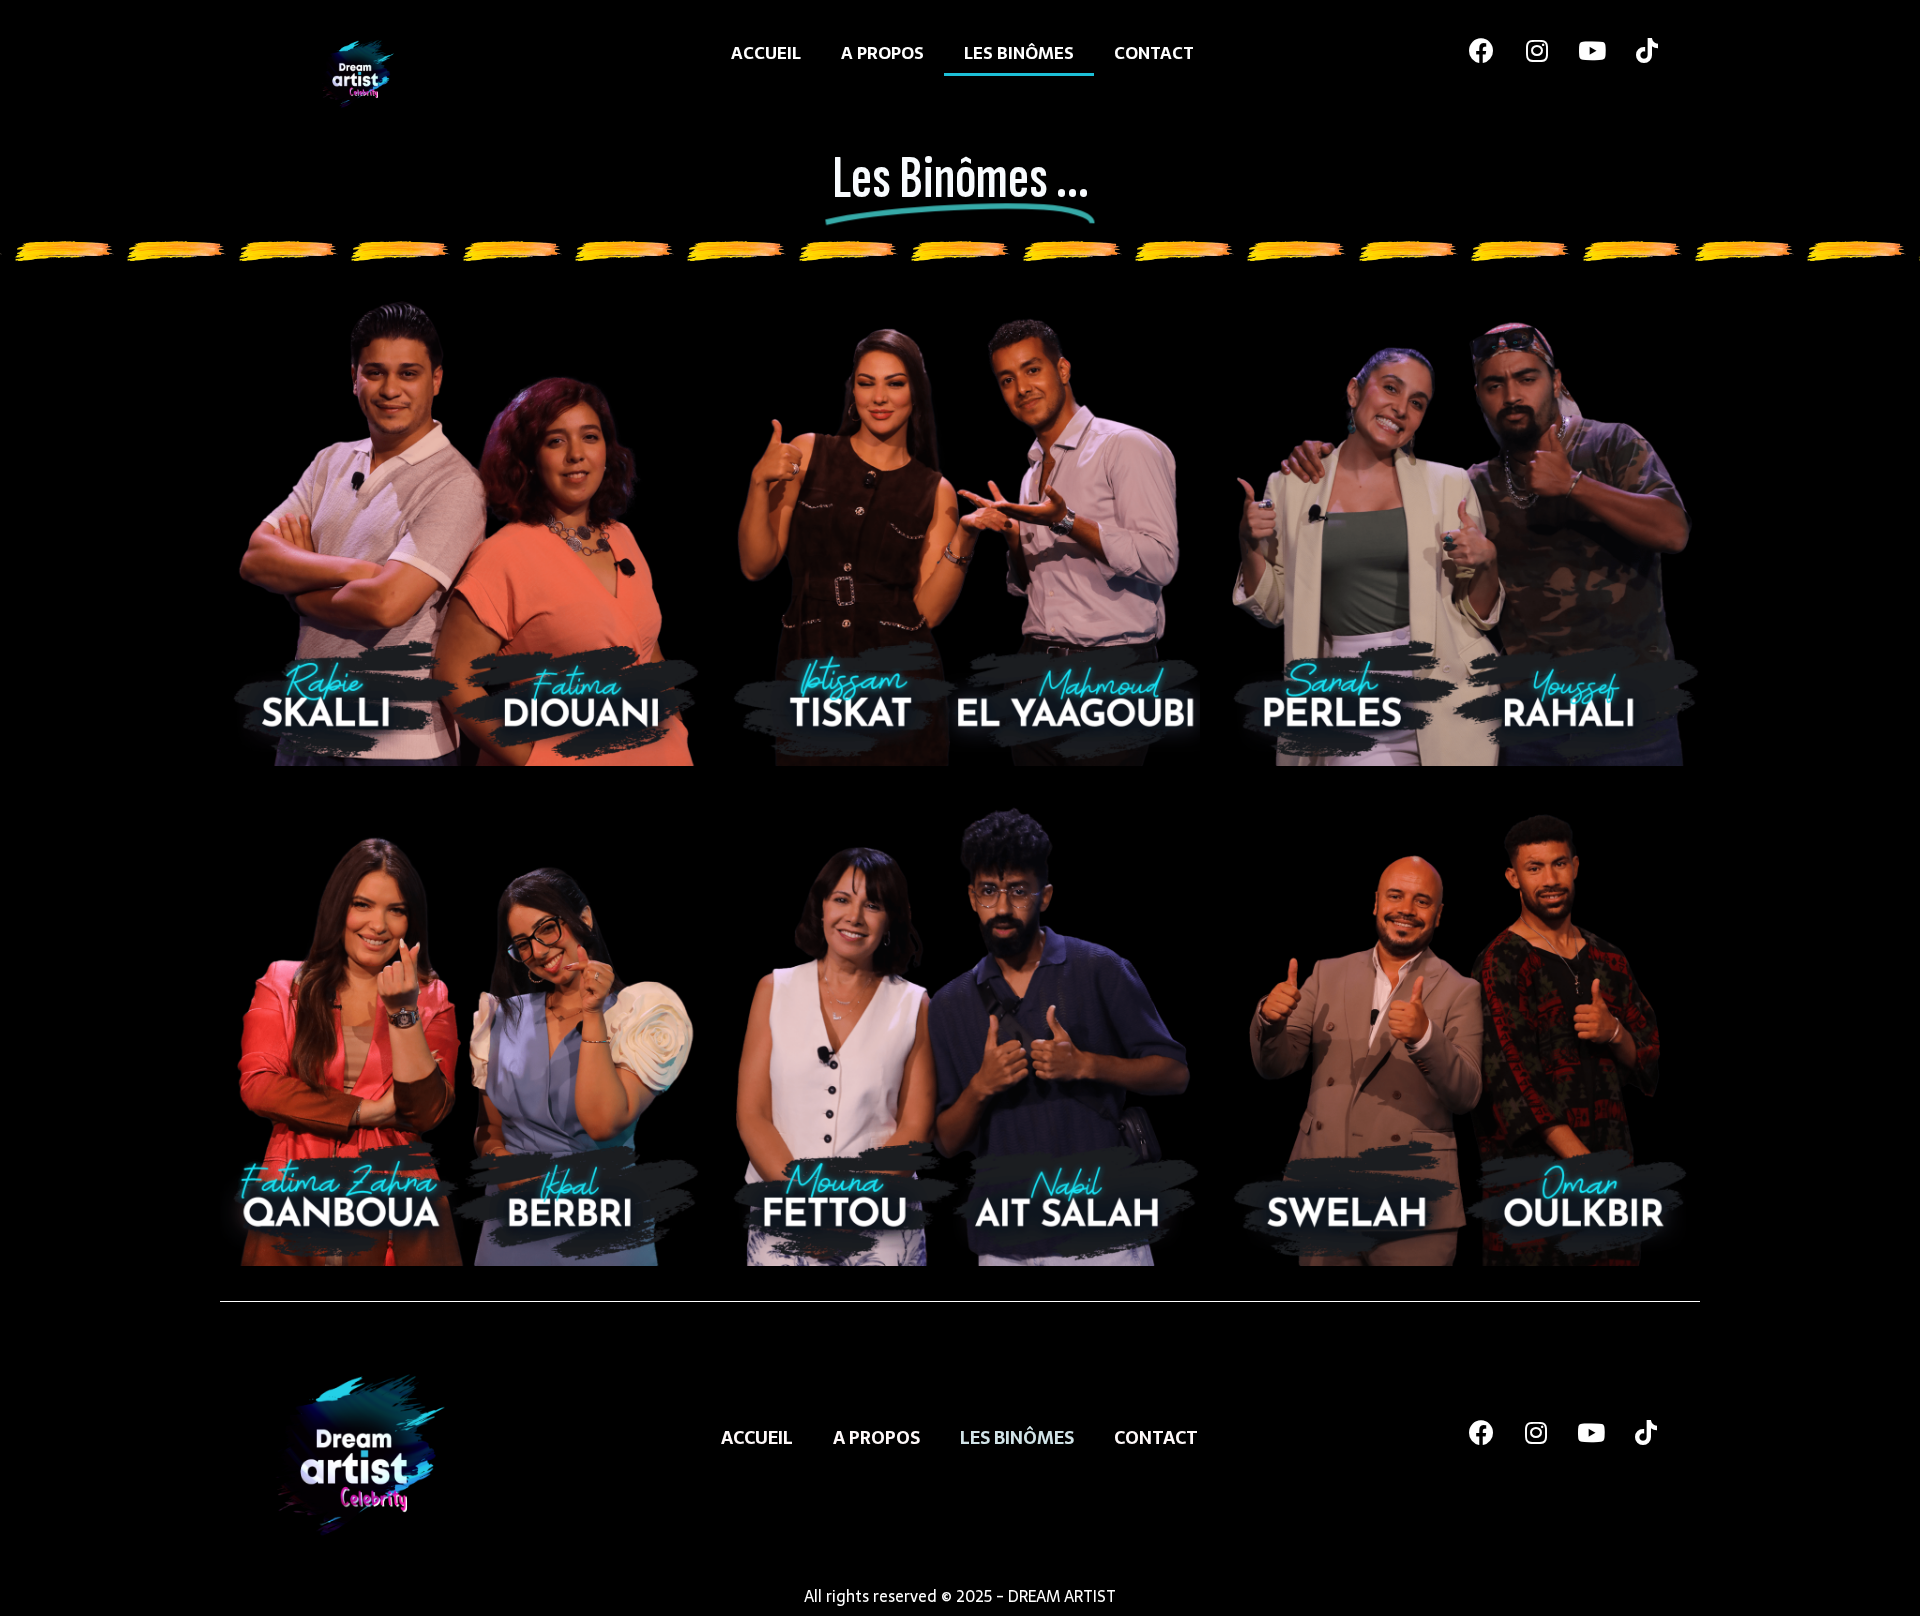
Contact (1154, 53)
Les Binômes (1019, 53)
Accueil (766, 53)
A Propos (882, 53)
